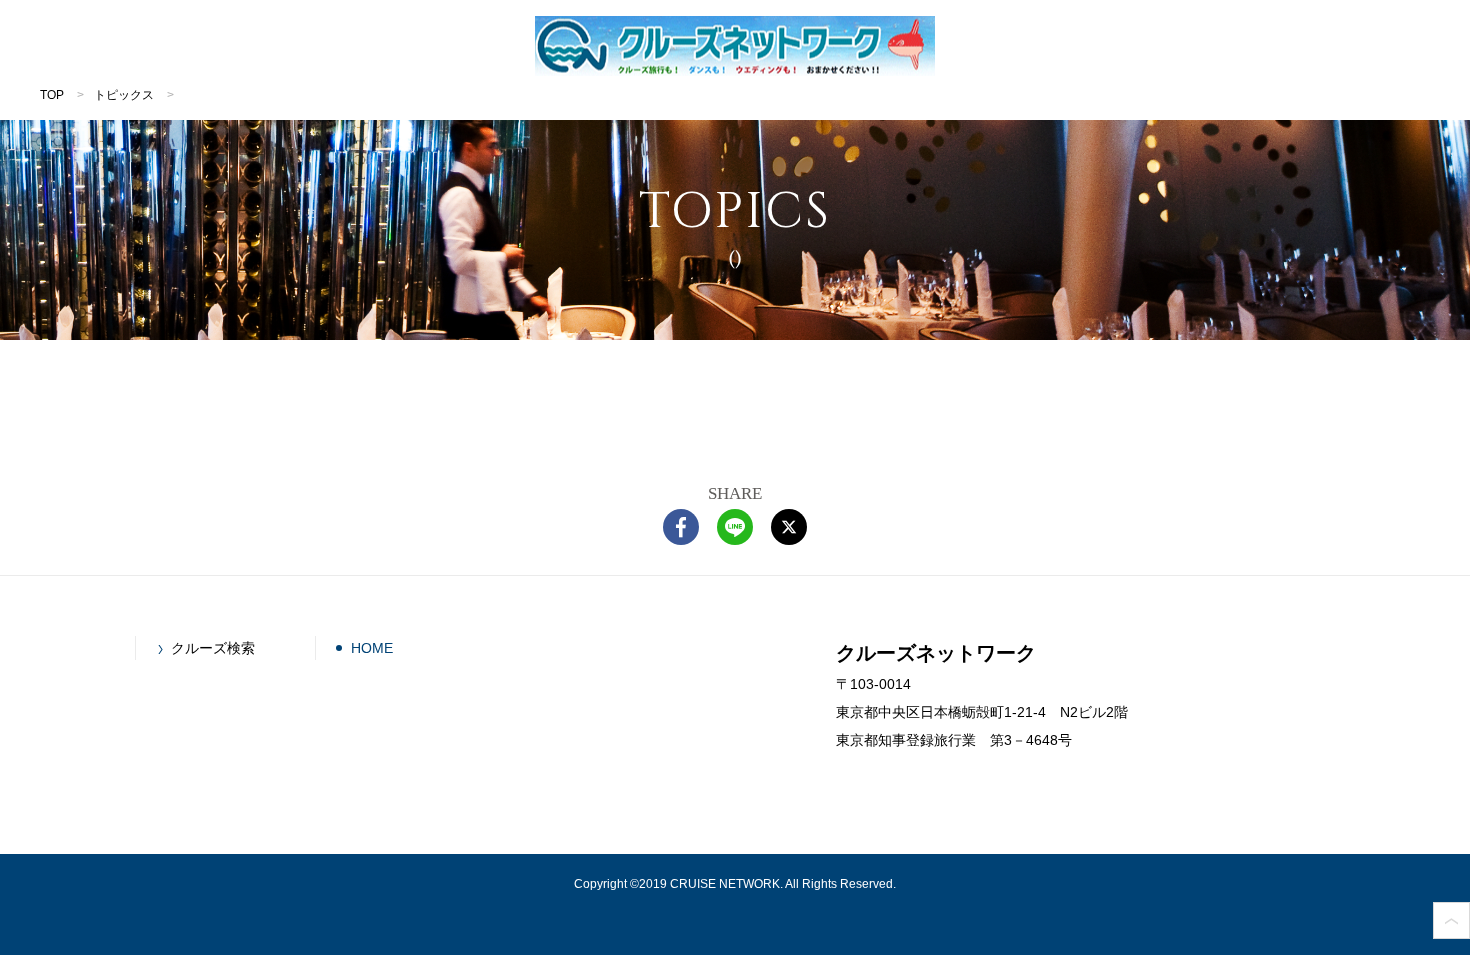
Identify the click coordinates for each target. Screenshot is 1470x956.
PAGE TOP (1451, 920)
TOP (52, 95)
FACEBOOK (681, 527)
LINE (735, 527)
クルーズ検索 (213, 648)
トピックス (124, 95)
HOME (372, 648)
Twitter (789, 527)
